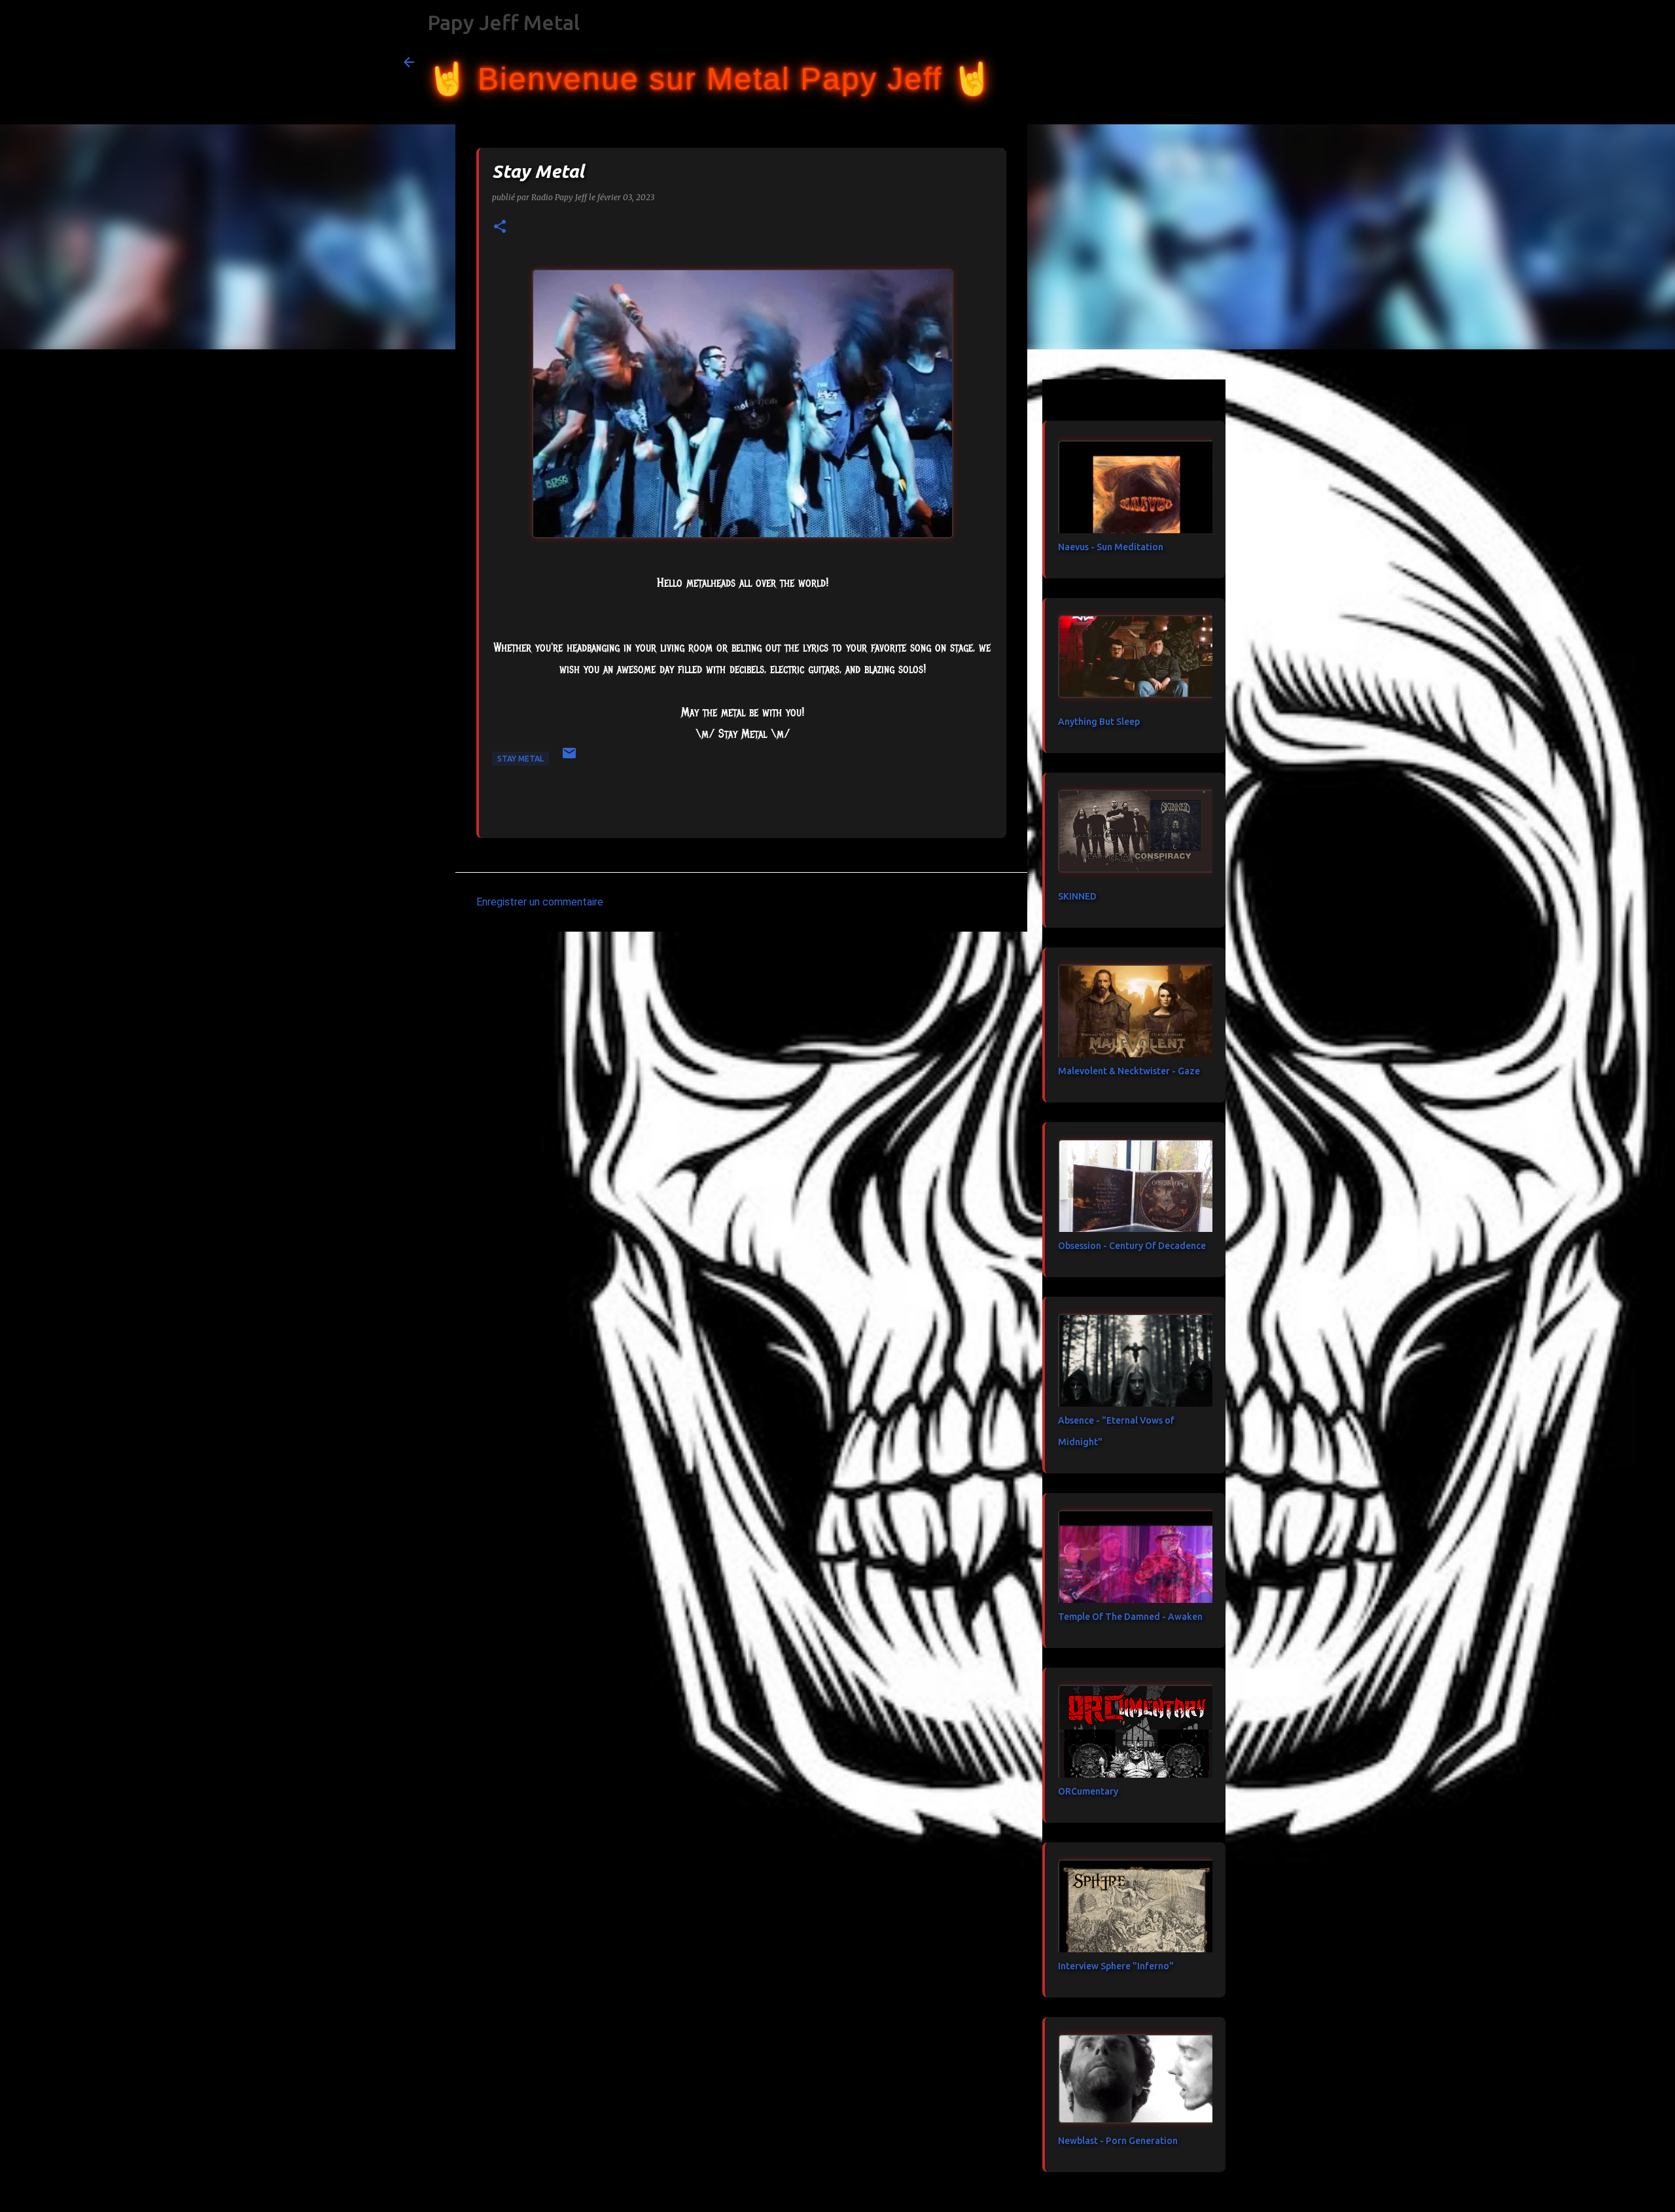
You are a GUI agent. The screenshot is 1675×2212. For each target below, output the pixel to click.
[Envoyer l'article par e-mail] (569, 758)
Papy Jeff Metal (503, 22)
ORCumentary (1088, 1791)
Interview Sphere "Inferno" (1116, 1966)
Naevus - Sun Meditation (1111, 547)
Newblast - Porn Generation (1118, 2141)
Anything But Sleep (1099, 722)
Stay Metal (520, 759)
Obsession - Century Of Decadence (1132, 1246)
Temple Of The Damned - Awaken (1130, 1617)
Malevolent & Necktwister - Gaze (1129, 1071)
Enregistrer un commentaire (540, 902)
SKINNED (1077, 896)
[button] (500, 227)
